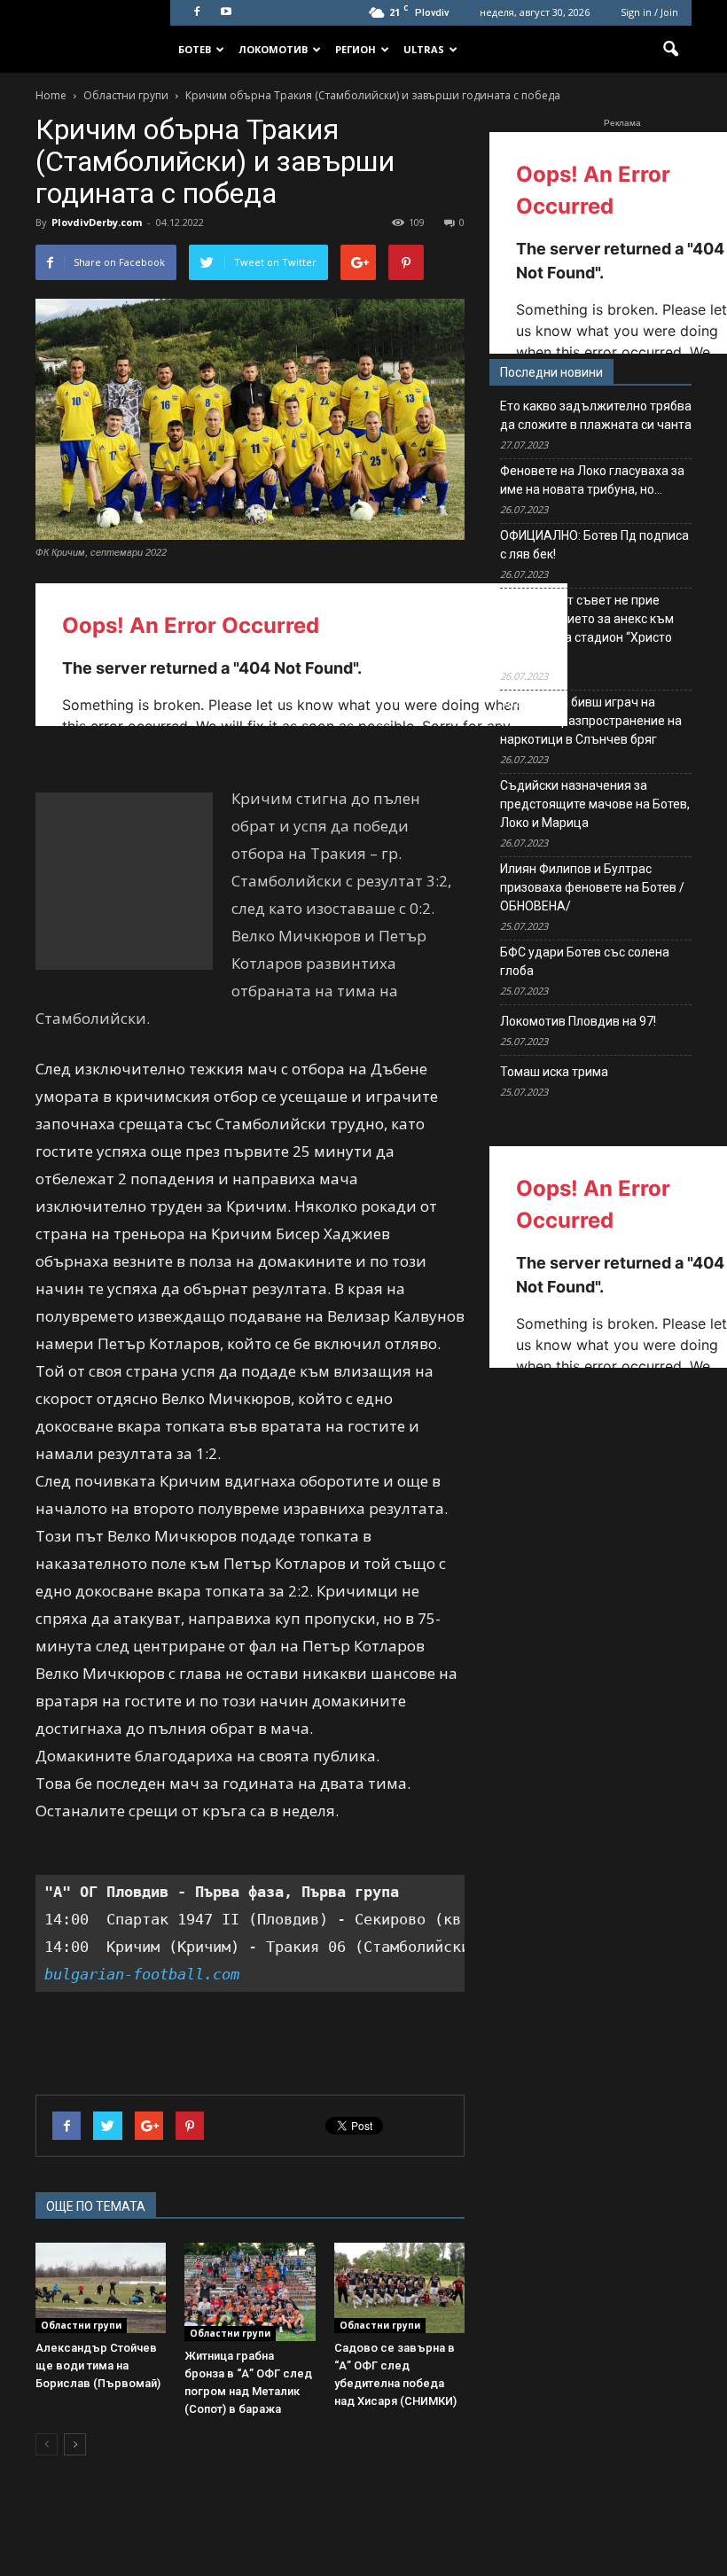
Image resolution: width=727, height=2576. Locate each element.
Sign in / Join (649, 12)
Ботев (195, 49)
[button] (670, 50)
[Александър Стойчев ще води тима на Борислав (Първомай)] (101, 2287)
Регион (356, 49)
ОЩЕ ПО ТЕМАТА (96, 2206)
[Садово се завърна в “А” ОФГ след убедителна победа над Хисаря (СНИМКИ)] (399, 2287)
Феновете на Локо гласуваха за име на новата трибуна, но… (592, 480)
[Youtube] (226, 12)
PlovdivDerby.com (97, 222)
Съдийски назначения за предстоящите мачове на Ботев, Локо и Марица (595, 804)
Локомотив (273, 49)
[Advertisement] (124, 881)
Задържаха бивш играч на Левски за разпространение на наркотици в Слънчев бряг (591, 721)
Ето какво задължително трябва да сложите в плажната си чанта (596, 415)
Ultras (424, 49)
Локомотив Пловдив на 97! (578, 1021)
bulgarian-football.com (142, 1974)
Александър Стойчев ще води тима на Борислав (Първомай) (98, 2365)
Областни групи (81, 2325)
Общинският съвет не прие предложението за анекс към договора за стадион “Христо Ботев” (587, 628)
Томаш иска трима (554, 1072)
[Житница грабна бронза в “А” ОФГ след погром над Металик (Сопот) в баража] (250, 2291)
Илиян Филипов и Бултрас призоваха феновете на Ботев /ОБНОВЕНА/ (592, 887)
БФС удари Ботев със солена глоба (585, 961)
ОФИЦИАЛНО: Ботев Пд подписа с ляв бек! (594, 545)
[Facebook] (197, 12)
